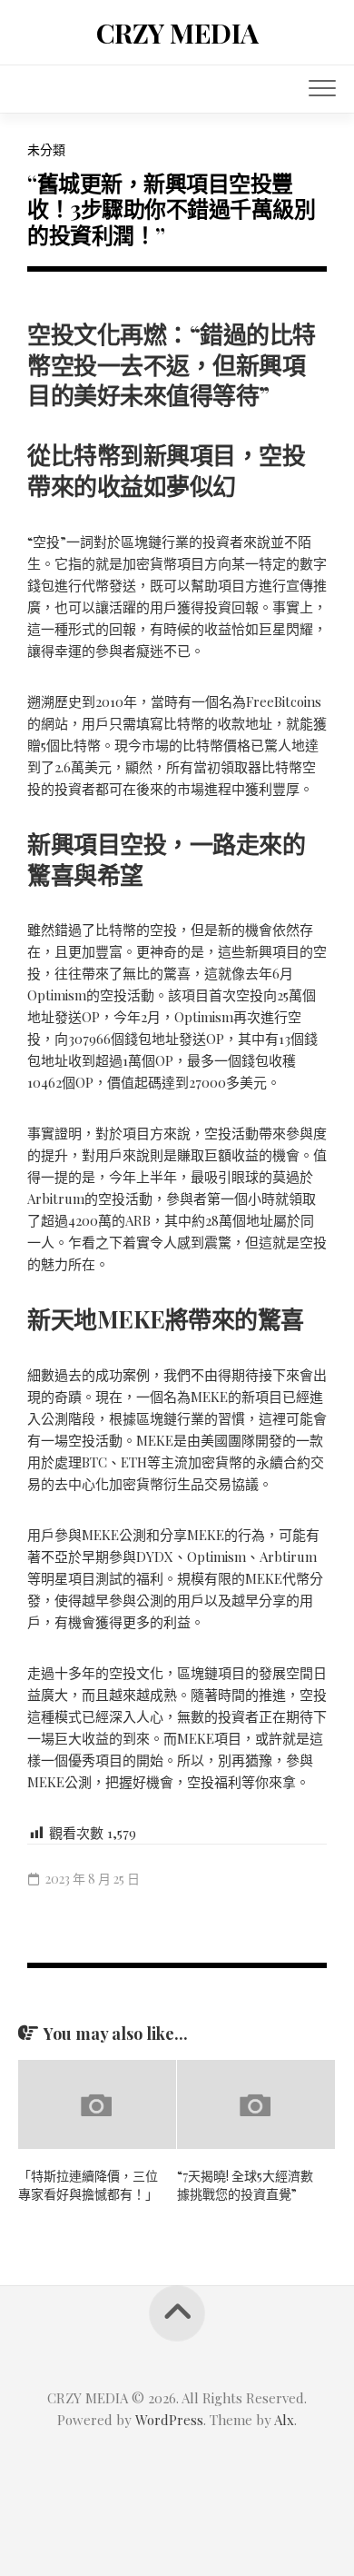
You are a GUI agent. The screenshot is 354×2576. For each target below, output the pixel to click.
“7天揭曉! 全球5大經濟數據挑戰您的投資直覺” (245, 2185)
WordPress (169, 2420)
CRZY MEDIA (177, 33)
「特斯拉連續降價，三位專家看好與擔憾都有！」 (88, 2185)
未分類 (46, 149)
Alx (284, 2420)
